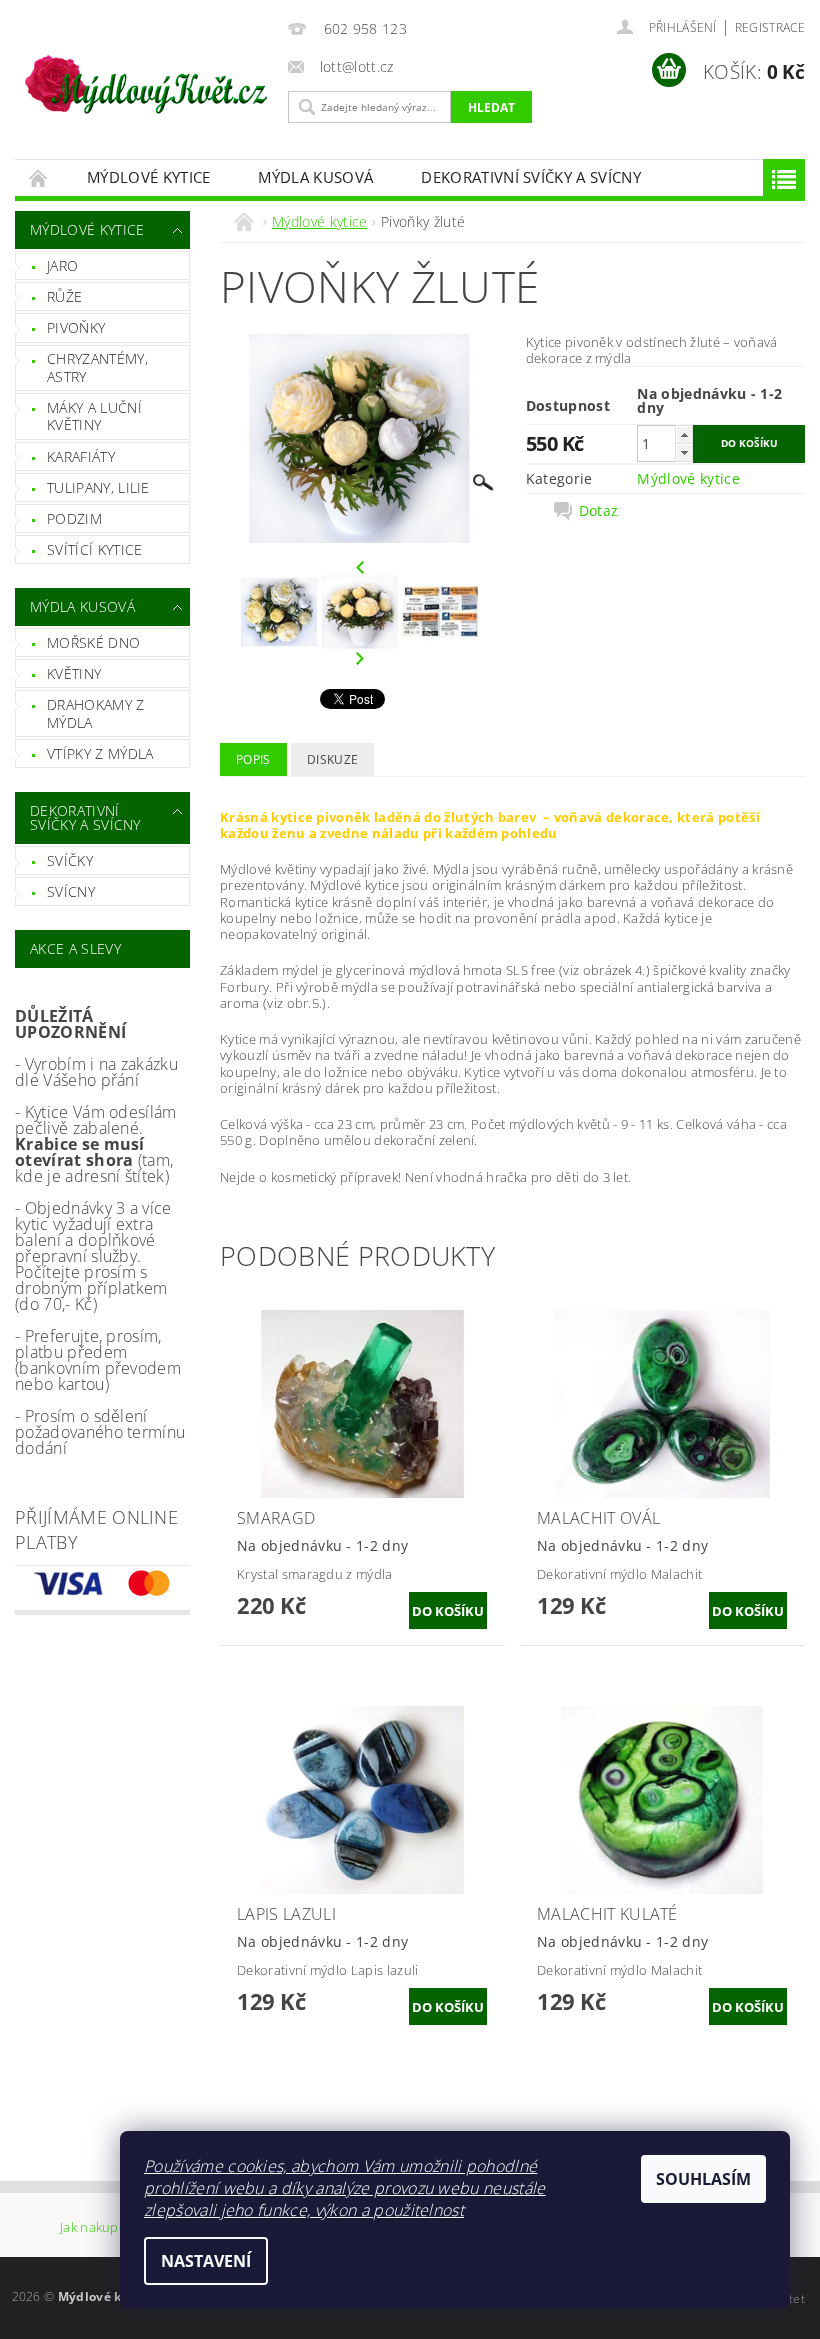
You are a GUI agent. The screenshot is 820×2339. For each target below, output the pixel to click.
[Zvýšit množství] (684, 434)
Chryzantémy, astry (97, 367)
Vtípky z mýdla (100, 753)
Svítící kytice (94, 549)
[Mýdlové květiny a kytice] (146, 76)
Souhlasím (703, 2179)
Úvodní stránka (39, 177)
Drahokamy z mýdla (96, 713)
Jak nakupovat (102, 2228)
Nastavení (206, 2261)
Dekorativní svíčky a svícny (531, 177)
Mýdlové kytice (148, 177)
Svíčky (70, 860)
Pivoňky (76, 327)
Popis (253, 759)
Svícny (71, 891)
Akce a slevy (75, 948)
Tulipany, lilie (98, 487)
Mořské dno (93, 642)
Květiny (74, 673)
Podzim (74, 518)
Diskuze (332, 759)
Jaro (62, 265)
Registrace (770, 27)
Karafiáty (81, 456)
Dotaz (599, 511)
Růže (64, 296)
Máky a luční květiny (94, 416)
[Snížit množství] (684, 452)
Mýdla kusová (315, 177)
